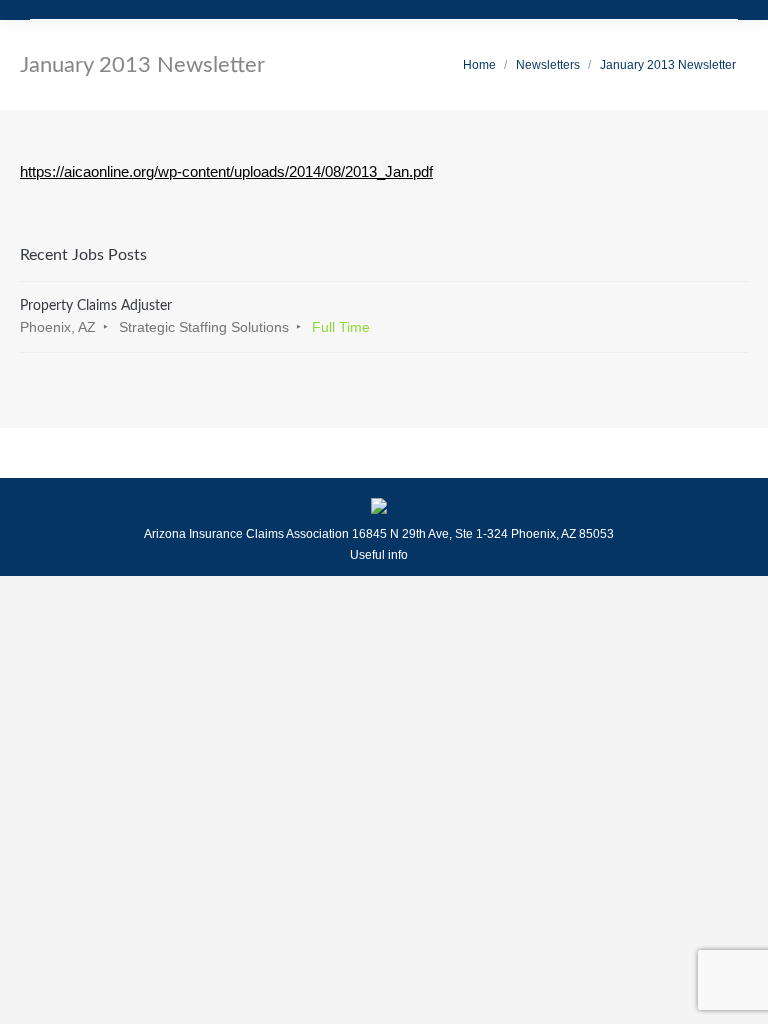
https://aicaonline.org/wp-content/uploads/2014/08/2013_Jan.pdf (226, 171)
